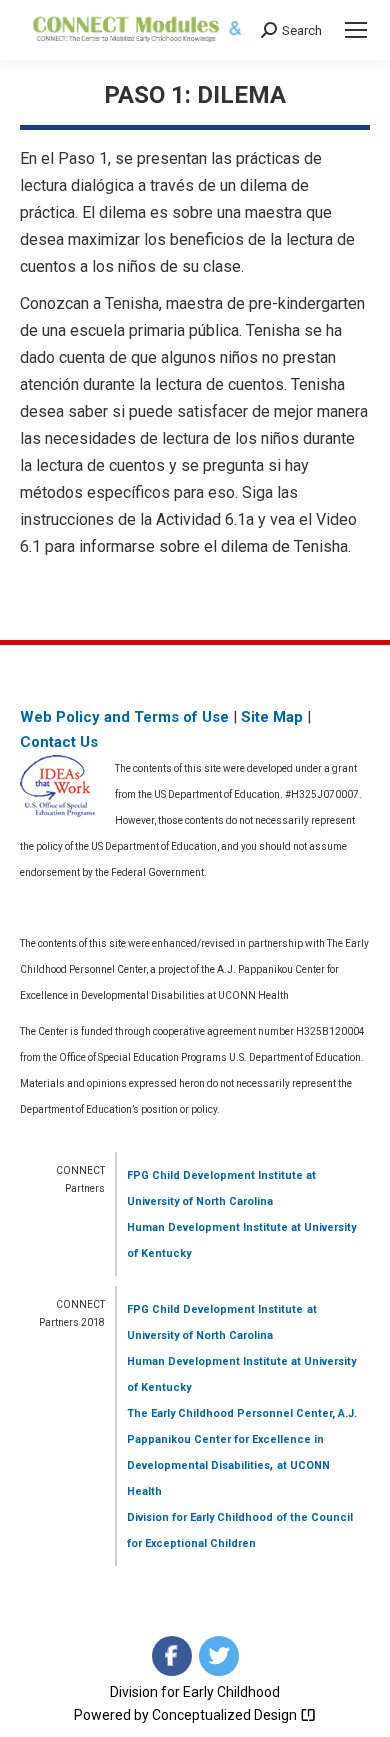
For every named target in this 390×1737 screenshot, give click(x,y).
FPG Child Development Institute (215, 1175)
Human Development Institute (207, 1227)
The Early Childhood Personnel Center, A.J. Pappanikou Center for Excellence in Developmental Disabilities (242, 1439)
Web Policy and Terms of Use (124, 717)
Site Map (272, 717)
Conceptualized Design (226, 1715)
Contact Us (59, 742)
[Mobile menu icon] (356, 30)
